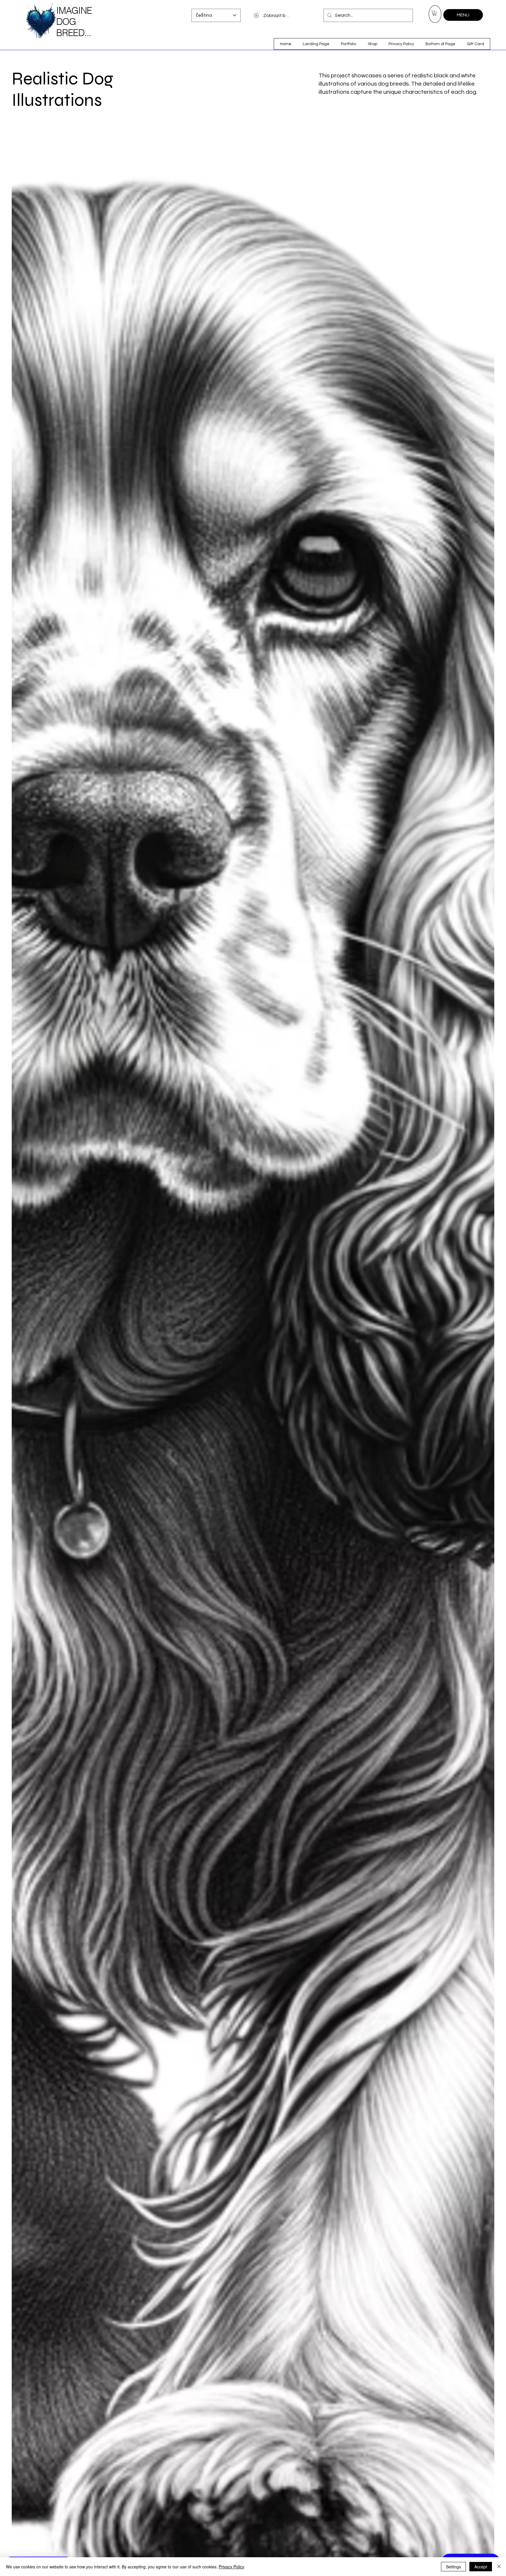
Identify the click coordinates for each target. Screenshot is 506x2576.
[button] (435, 13)
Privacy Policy (231, 2567)
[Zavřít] (499, 2567)
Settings (453, 2567)
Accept (481, 2567)
